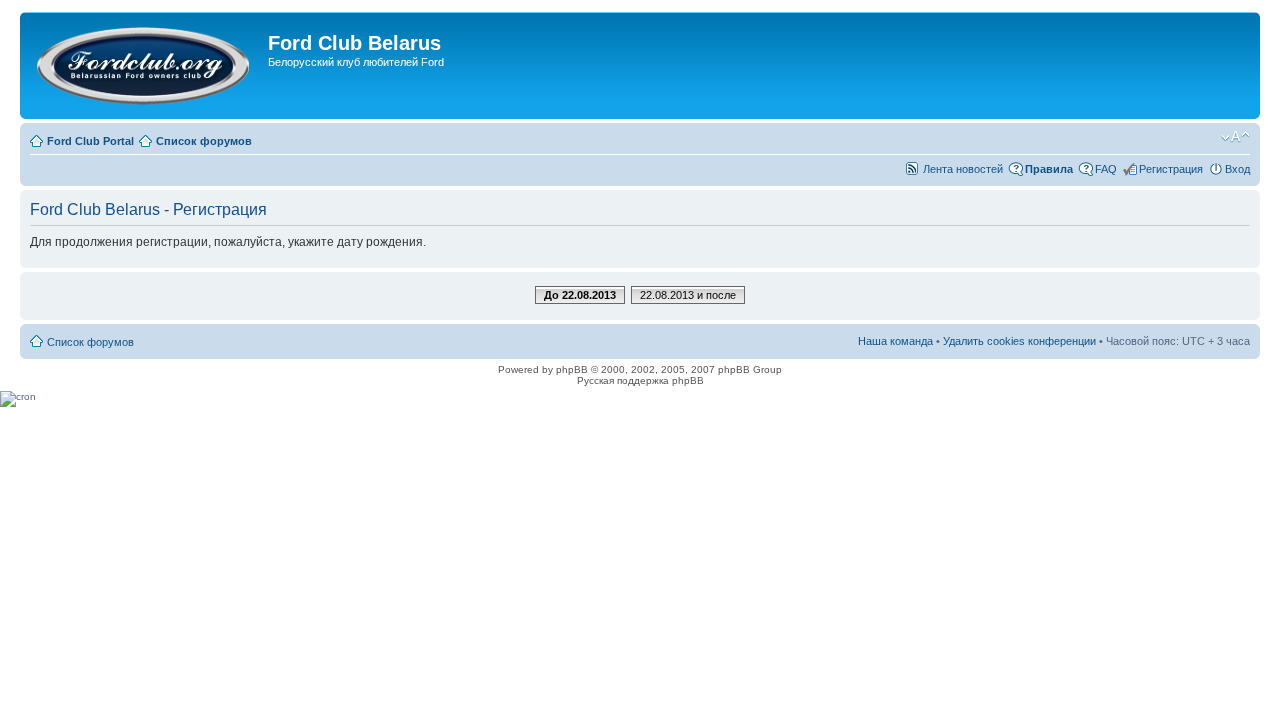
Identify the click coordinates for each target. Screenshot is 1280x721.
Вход (1237, 169)
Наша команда (895, 341)
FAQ (1106, 169)
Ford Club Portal (90, 141)
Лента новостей (963, 169)
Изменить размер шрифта (1235, 137)
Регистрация (1171, 169)
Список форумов (204, 141)
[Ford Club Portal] (146, 65)
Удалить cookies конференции (1019, 341)
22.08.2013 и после (688, 295)
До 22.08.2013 (580, 295)
